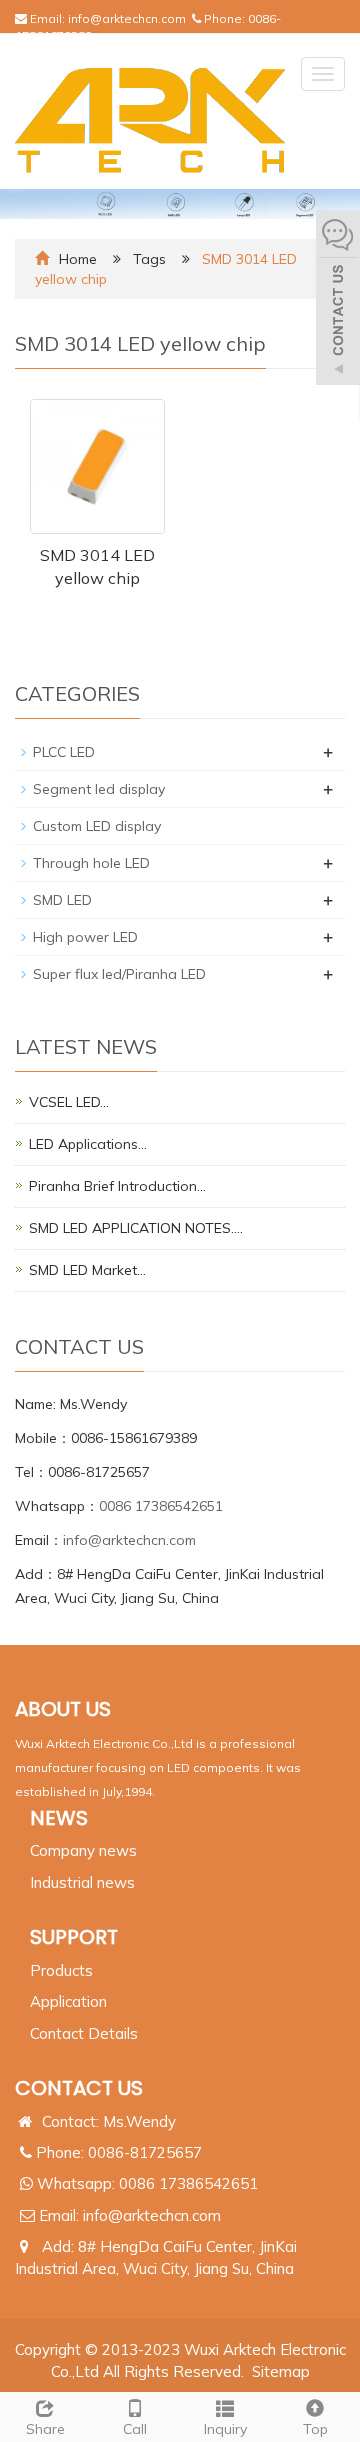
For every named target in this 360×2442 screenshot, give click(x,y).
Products (61, 1970)
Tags (151, 259)
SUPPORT (74, 1937)
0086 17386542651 (161, 1506)
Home (78, 259)
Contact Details (84, 2033)
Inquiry (225, 2429)
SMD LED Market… (87, 1270)
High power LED (85, 937)
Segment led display (99, 789)
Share (45, 2429)
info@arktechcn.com (127, 18)
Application (68, 2001)
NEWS (59, 1818)
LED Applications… (88, 1144)
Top (315, 2429)
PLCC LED (64, 752)
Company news (83, 1850)
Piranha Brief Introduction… (117, 1186)
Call (135, 2429)
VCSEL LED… (69, 1102)
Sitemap (281, 2371)
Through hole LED (91, 863)
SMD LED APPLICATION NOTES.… (136, 1228)
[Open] (338, 300)
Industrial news (82, 1882)
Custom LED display (97, 826)
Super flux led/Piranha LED (119, 974)
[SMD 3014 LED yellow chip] (97, 466)
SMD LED (62, 900)
